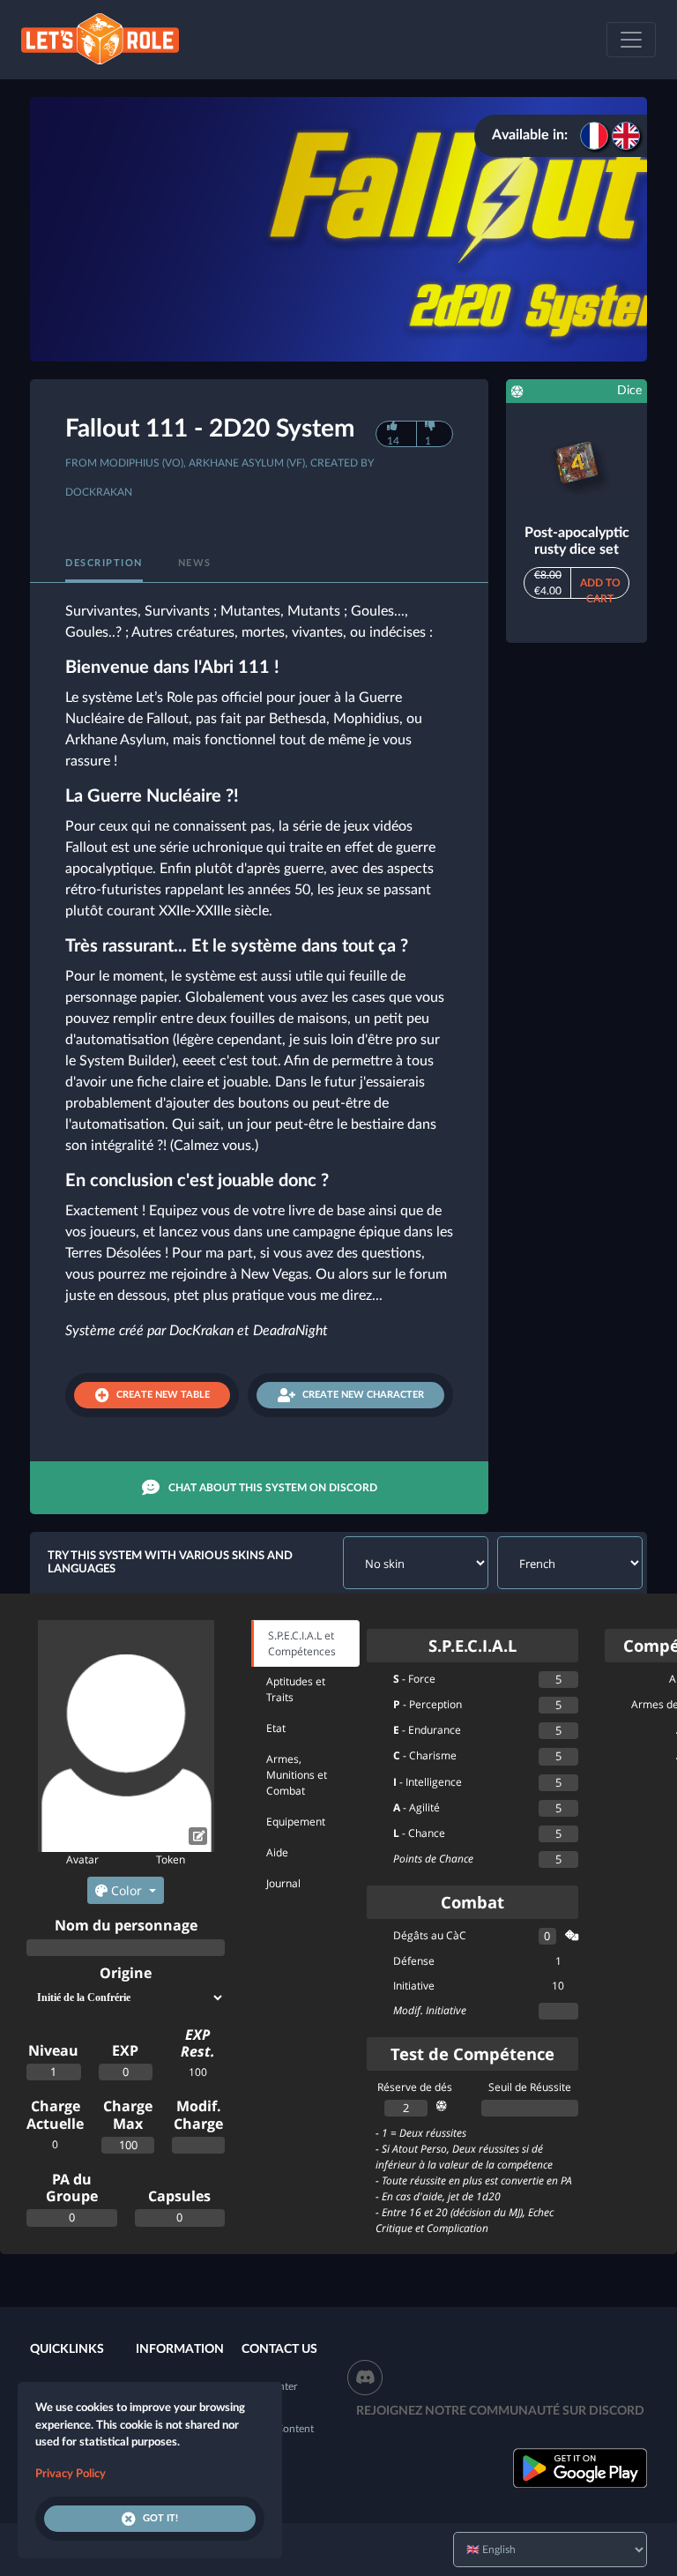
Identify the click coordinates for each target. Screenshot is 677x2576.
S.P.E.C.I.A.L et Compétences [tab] (302, 1643)
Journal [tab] (283, 1883)
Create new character (363, 1395)
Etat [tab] (276, 1728)
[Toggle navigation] (631, 40)
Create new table (163, 1395)
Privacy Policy (71, 2474)
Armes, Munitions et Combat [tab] (297, 1775)
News (195, 563)
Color (126, 1890)
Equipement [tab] (296, 1822)
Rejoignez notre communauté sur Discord (500, 2411)
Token (171, 1859)
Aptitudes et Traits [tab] (296, 1689)
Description (104, 563)
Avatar (82, 1859)
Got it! (160, 2518)
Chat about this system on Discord (273, 1488)
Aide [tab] (277, 1852)
